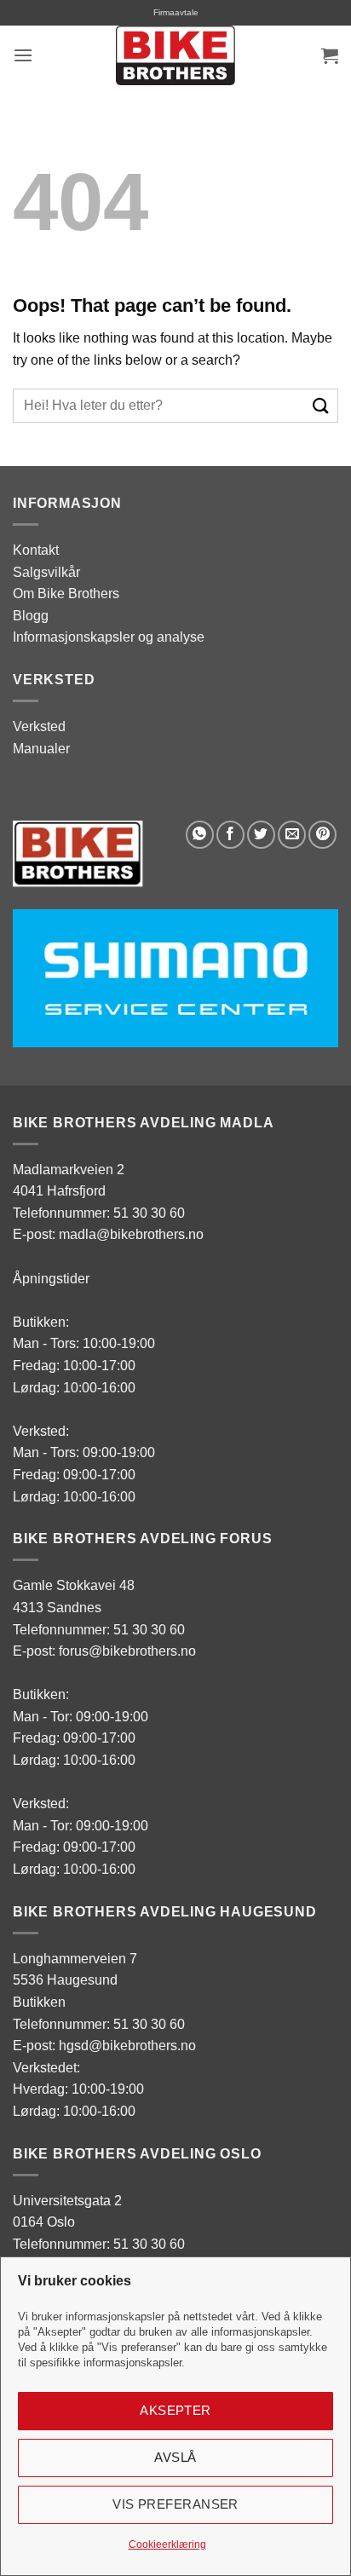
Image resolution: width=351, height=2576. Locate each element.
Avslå (175, 2457)
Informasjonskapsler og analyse (109, 637)
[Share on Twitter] (261, 835)
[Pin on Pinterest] (322, 835)
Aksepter (175, 2410)
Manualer (41, 749)
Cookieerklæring (167, 2544)
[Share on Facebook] (230, 835)
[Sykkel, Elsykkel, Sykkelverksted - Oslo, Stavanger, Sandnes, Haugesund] (175, 55)
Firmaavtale (176, 12)
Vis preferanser (175, 2504)
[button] (23, 55)
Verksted (39, 726)
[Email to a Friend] (292, 835)
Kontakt (36, 550)
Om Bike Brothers (66, 594)
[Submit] (322, 405)
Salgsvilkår (46, 572)
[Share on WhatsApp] (200, 835)
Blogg (31, 616)
